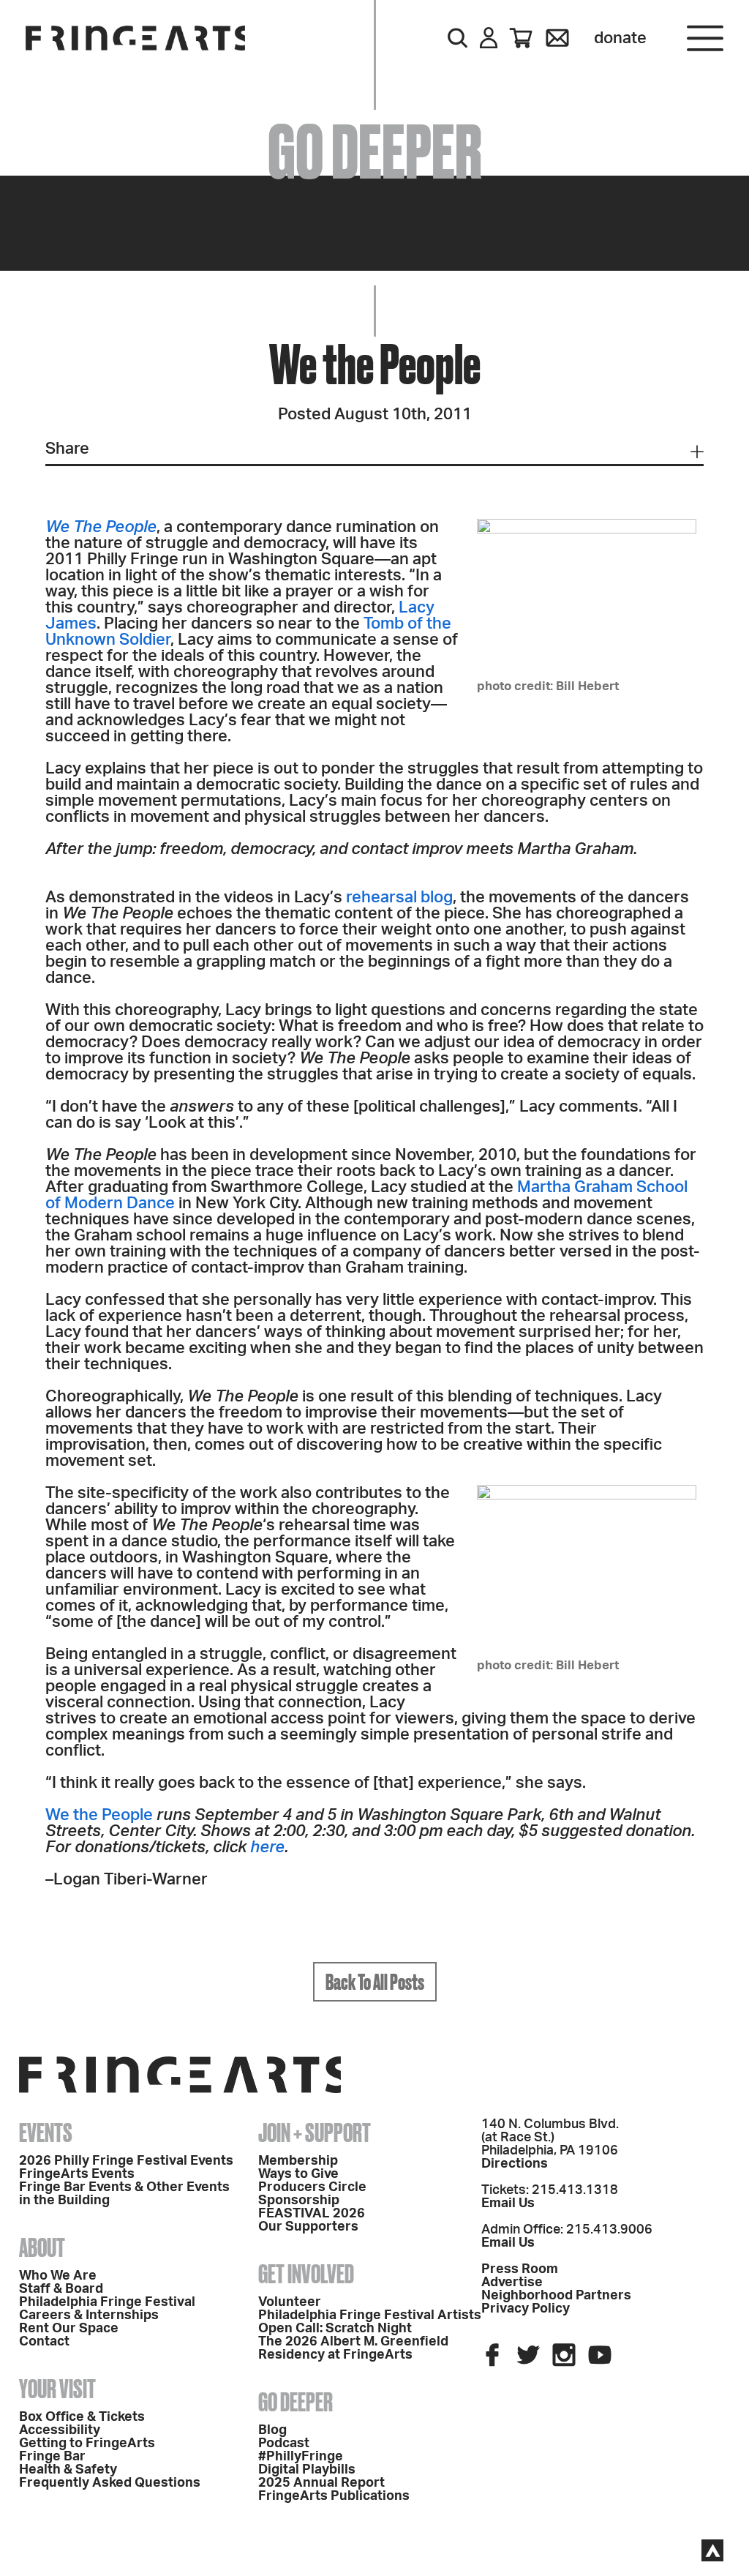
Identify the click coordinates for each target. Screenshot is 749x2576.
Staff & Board (61, 2289)
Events (46, 2133)
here (267, 1847)
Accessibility (60, 2430)
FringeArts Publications (334, 2496)
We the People (99, 1815)
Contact (44, 2342)
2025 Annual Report (321, 2483)
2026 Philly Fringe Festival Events (126, 2161)
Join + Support (315, 2133)
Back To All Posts (375, 1982)
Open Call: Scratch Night (335, 2329)
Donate (620, 38)
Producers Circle (312, 2187)
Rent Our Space (69, 2329)
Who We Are (58, 2276)
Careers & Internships (89, 2315)
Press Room (520, 2269)
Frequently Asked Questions (110, 2483)
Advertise (512, 2283)
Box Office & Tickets (82, 2417)
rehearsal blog (399, 897)
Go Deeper (296, 2402)
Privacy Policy (526, 2309)
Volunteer (290, 2302)
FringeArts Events (77, 2174)
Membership (298, 2161)
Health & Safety (68, 2470)
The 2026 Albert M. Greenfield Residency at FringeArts (353, 2348)
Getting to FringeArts (87, 2444)
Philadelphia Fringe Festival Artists (370, 2315)
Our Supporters (308, 2227)
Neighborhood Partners (556, 2296)
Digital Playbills (307, 2470)
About (42, 2247)
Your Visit (57, 2389)
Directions (515, 2164)
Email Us (508, 2204)
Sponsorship (299, 2201)
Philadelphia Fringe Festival (107, 2302)
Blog (272, 2430)
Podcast (284, 2444)
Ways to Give (298, 2174)
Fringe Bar (52, 2457)
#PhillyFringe (301, 2457)
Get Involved (306, 2274)
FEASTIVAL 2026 (312, 2214)
